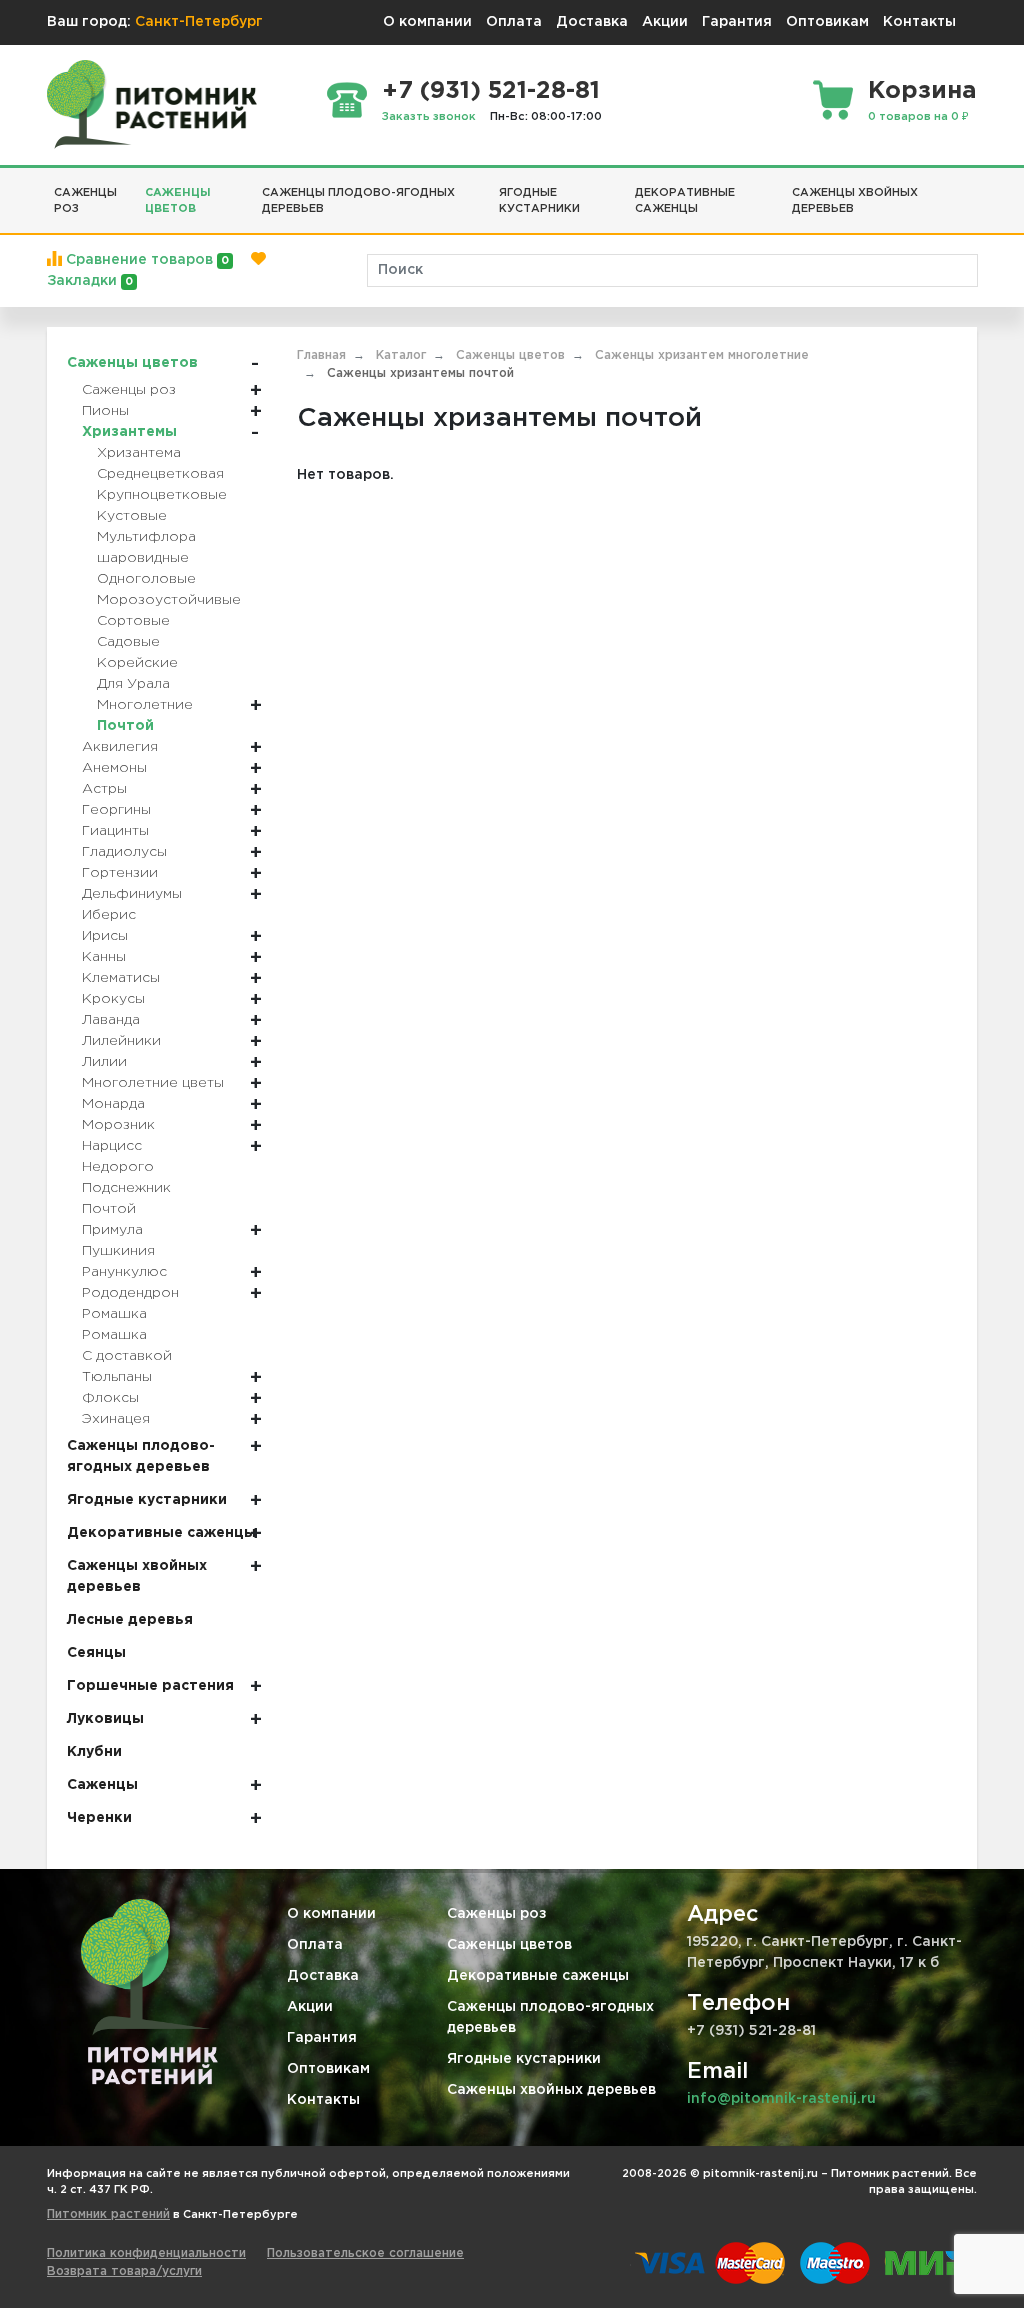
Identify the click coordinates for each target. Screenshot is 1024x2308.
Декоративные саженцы (538, 1976)
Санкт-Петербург (199, 22)
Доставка (592, 22)
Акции (665, 22)
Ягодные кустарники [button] (539, 201)
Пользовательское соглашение (365, 2253)
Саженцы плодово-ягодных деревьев (550, 2017)
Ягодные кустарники (524, 2059)
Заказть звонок (429, 117)
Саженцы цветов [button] (178, 201)
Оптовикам (827, 22)
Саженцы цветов (509, 1945)
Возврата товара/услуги (124, 2271)
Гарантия (737, 22)
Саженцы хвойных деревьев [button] (855, 201)
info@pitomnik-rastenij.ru (781, 2099)
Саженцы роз (497, 1914)
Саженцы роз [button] (85, 201)
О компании (427, 22)
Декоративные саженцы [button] (685, 201)
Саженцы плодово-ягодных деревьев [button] (358, 201)
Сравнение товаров (145, 260)
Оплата (514, 22)
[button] (970, 185)
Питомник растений (108, 2214)
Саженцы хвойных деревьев (551, 2090)
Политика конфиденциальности (146, 2253)
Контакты (919, 22)
